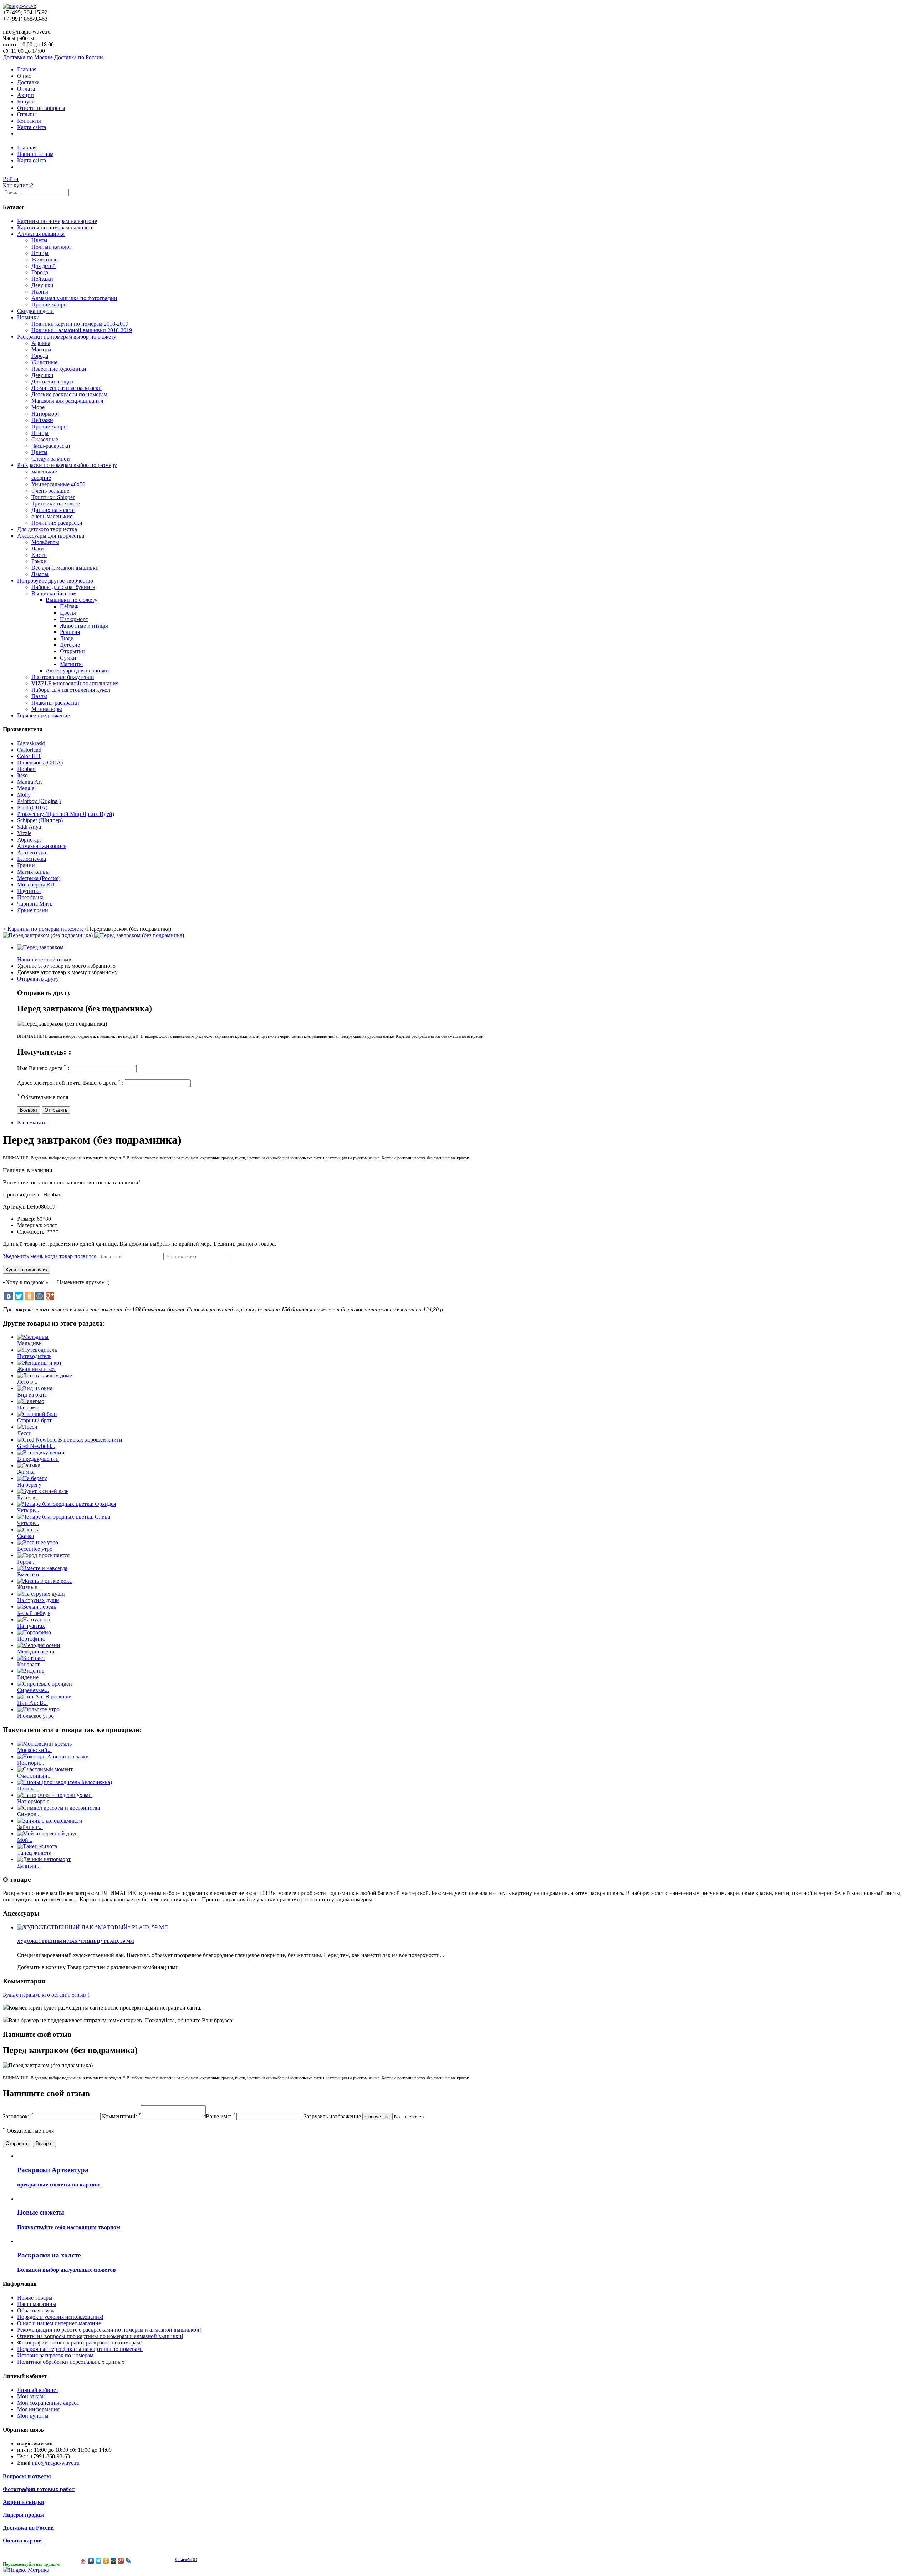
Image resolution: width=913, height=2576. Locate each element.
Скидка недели (35, 311)
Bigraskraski (31, 743)
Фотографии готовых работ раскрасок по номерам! (80, 2343)
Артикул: (15, 1207)
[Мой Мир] (40, 1296)
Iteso (22, 775)
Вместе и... (30, 1574)
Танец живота (34, 1853)
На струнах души (38, 1600)
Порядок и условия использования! (60, 2317)
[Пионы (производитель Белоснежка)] (65, 1782)
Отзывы (27, 114)
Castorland (29, 750)
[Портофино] (34, 1632)
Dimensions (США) (40, 763)
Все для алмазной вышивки (65, 568)
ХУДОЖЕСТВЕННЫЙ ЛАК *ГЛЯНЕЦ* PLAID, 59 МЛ (76, 1941)
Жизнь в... (29, 1587)
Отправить (56, 1110)
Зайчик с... (30, 1827)
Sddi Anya (29, 827)
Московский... (34, 1750)
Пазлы (39, 696)
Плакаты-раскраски (55, 703)
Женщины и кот (37, 1369)
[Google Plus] (50, 1296)
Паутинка (29, 891)
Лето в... (27, 1382)
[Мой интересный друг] (47, 1833)
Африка (41, 343)
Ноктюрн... (31, 1763)
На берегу (29, 1485)
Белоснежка (32, 859)
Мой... (25, 1840)
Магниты (71, 664)
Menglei (26, 788)
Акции (25, 95)
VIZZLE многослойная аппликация (75, 683)
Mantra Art (29, 782)
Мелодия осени (36, 1652)
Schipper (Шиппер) (40, 820)
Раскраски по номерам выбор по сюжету (67, 337)
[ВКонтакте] (9, 1296)
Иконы (40, 292)
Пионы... (28, 1789)
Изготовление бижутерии (63, 677)
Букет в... (28, 1497)
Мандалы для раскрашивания (67, 401)
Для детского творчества (47, 529)
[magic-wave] (19, 6)
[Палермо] (31, 1401)
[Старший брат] (37, 1414)
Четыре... (28, 1510)
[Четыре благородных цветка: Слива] (64, 1517)
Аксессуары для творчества (51, 536)
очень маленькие (52, 516)
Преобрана (30, 897)
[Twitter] (19, 1296)
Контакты (29, 121)
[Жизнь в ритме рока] (44, 1581)
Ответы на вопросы (41, 108)
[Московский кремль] (44, 1744)
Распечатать (32, 1122)
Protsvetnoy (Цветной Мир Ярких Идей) (66, 814)
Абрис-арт (30, 840)
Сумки (68, 658)
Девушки (42, 285)
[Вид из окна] (35, 1388)
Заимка (26, 1472)
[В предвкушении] (41, 1452)
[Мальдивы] (33, 1337)
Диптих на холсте (53, 510)
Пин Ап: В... (32, 1703)
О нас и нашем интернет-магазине (59, 2323)
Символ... (29, 1814)
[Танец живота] (37, 1846)
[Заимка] (29, 1465)
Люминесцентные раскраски (67, 388)
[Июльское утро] (38, 1709)
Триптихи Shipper (53, 497)
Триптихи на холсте (56, 504)
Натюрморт (45, 414)
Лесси (24, 1433)
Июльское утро (35, 1716)
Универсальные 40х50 (58, 484)
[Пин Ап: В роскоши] (44, 1696)
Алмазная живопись (42, 846)
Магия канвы (33, 872)
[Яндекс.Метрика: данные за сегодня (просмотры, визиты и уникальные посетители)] (26, 2570)
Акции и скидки (24, 2502)
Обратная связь (36, 2310)
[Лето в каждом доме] (45, 1375)
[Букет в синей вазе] (43, 1491)
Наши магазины (37, 2304)
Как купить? (18, 185)
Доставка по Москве (28, 57)
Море (38, 407)
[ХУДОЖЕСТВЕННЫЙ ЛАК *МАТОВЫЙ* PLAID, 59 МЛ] (93, 1927)
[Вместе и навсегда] (42, 1568)
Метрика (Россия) (39, 878)
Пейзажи (42, 279)
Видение (28, 1677)
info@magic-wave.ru (56, 2463)
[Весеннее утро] (38, 1542)
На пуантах (31, 1626)
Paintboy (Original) (39, 801)
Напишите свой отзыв (44, 959)
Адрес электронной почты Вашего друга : (70, 1083)
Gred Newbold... (36, 1446)
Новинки (28, 317)
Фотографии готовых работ (39, 2489)
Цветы (39, 240)
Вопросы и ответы (27, 2476)
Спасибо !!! (186, 2560)
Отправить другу (38, 979)
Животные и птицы (84, 626)
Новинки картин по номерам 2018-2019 (80, 324)
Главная (27, 69)
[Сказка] (28, 1530)
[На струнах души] (41, 1594)
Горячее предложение (44, 715)
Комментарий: (121, 2116)
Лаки (38, 548)
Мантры (41, 349)
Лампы (40, 574)
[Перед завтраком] (40, 947)
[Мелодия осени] (39, 1645)
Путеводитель (34, 1356)
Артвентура (32, 852)
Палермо (28, 1408)
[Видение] (31, 1671)
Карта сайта (32, 127)
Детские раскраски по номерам (69, 394)
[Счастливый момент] (45, 1769)
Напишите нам (35, 154)
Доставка (28, 82)
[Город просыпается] (43, 1555)
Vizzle (24, 833)
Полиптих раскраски (57, 523)
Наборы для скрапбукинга (63, 587)
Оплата (26, 89)
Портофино (31, 1639)
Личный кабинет (38, 2390)
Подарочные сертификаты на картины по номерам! (80, 2349)
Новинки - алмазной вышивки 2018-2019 (82, 330)
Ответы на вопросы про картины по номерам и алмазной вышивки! (100, 2336)
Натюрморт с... (35, 1801)
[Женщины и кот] (39, 1363)
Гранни (26, 865)
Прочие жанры (50, 304)
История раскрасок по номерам (55, 2355)
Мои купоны (33, 2416)
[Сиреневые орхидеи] (45, 1684)
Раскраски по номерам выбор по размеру (67, 465)
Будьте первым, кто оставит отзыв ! (46, 1995)
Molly (24, 795)
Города (40, 272)
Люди (67, 638)
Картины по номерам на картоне (57, 221)
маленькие (44, 471)
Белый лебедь (34, 1613)
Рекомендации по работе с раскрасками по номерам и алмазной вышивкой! (109, 2330)
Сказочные (45, 439)
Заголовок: (18, 2116)
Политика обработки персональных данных (71, 2362)
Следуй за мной (51, 459)
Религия (70, 632)
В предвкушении (38, 1459)
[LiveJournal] (129, 2561)
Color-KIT (29, 756)
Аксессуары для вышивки (77, 670)
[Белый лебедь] (37, 1607)
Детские (70, 645)
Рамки (39, 561)
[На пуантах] (34, 1619)
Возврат (29, 1110)
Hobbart (26, 769)
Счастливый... (34, 1776)
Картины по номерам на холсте (55, 227)
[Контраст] (31, 1658)
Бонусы (26, 101)
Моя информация (38, 2409)
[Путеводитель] (37, 1350)
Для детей (44, 266)
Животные (44, 260)
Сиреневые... (33, 1690)
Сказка (25, 1536)
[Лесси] (27, 1427)
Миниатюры (47, 709)
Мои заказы (31, 2396)
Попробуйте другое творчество (55, 581)
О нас (24, 76)
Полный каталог (52, 247)
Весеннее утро (35, 1549)
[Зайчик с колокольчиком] (50, 1821)
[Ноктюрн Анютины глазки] (53, 1756)
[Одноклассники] (29, 1296)
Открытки (72, 651)
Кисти (39, 555)
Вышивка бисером (54, 593)
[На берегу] (32, 1478)
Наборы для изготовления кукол (71, 690)
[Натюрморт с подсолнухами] (54, 1795)
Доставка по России (79, 57)
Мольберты (45, 542)
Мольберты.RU (36, 885)
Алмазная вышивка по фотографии (74, 298)
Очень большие (50, 491)
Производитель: (23, 1195)
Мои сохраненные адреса (48, 2403)
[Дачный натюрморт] (44, 1859)
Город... (26, 1562)
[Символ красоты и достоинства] (58, 1808)
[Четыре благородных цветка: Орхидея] (67, 1504)
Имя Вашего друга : (43, 1068)
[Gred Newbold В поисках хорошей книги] (70, 1440)
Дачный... (29, 1866)
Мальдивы (30, 1343)
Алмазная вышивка (41, 234)
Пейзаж (69, 606)
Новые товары (35, 2298)
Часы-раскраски (51, 446)
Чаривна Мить (35, 904)
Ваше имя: (220, 2116)
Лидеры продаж (24, 2515)
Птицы (40, 253)
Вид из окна (32, 1395)
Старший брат (34, 1420)
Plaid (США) (32, 807)
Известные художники (59, 369)
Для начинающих (53, 382)
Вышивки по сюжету (72, 600)
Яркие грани (33, 910)
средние (41, 478)
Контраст (28, 1664)
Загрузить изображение (332, 2116)
